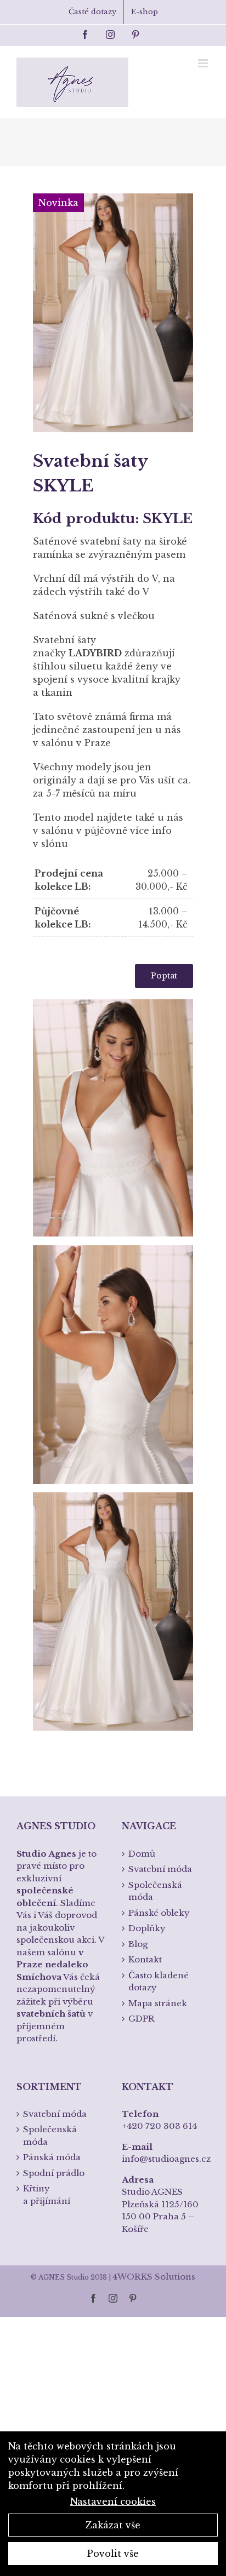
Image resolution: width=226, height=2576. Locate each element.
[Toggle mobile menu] (204, 63)
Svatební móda (160, 1869)
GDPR (142, 2019)
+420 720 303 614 (159, 2126)
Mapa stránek (158, 2003)
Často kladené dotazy (159, 1982)
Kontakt (145, 1959)
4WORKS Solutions (154, 2277)
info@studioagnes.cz (166, 2159)
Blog (138, 1944)
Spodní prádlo (54, 2173)
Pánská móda (52, 2157)
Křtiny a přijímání (47, 2195)
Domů (142, 1854)
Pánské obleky (159, 1913)
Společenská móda (155, 1891)
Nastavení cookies (113, 2501)
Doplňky (147, 1928)
